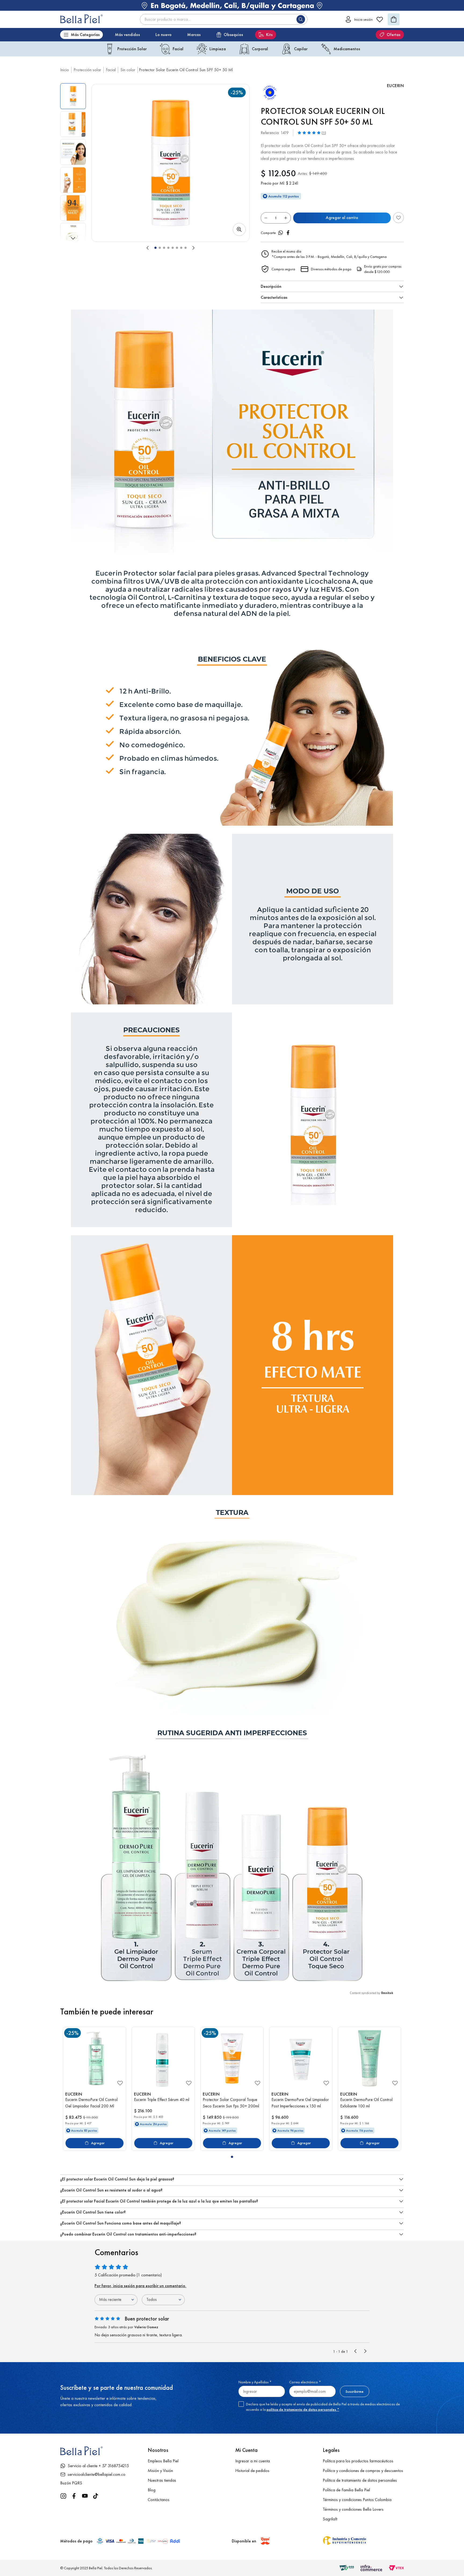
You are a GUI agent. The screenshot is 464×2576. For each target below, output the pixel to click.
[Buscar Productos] (302, 19)
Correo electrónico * (305, 2382)
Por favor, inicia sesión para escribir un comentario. (140, 2286)
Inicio (65, 70)
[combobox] (224, 19)
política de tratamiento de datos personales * (303, 2409)
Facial (111, 70)
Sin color (128, 70)
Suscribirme (355, 2391)
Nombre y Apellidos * (255, 2382)
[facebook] (288, 233)
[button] (171, 163)
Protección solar (87, 70)
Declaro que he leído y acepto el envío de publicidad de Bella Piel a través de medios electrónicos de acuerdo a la (323, 2407)
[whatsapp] (281, 233)
